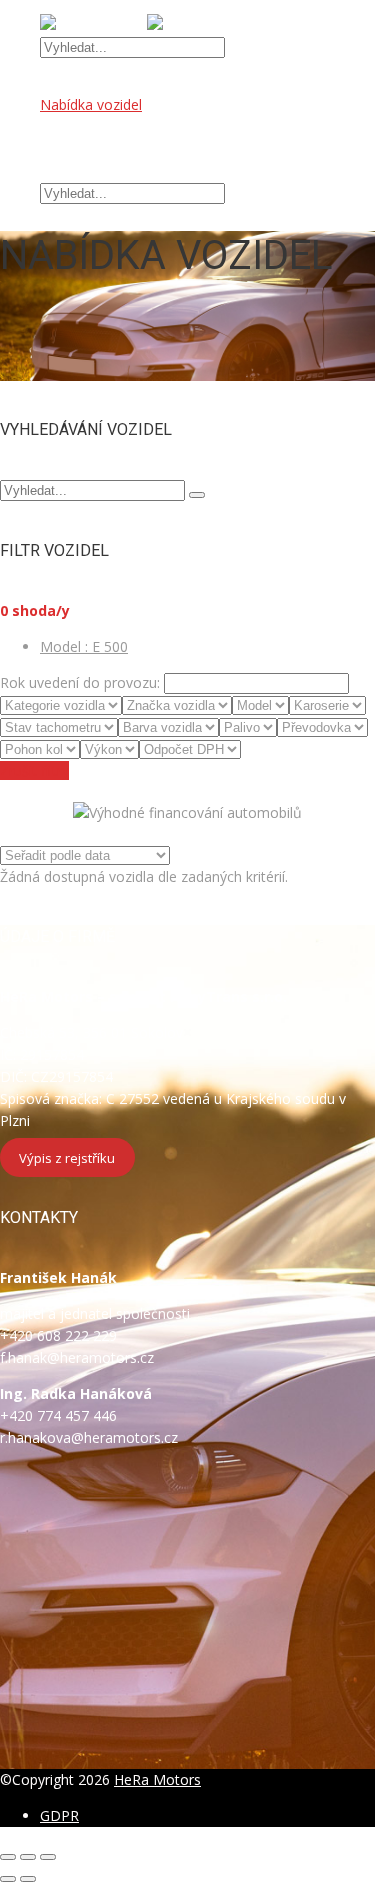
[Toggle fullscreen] (28, 1857)
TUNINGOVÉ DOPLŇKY (116, 148)
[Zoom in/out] (48, 1857)
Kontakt (65, 170)
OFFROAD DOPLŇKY (109, 126)
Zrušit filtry (34, 770)
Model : (84, 646)
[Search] (197, 495)
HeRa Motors (157, 1779)
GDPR (59, 1815)
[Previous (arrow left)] (8, 1879)
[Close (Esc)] (8, 1857)
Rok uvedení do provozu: (80, 682)
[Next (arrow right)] (28, 1879)
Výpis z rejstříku (67, 1157)
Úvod (57, 82)
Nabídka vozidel (91, 104)
